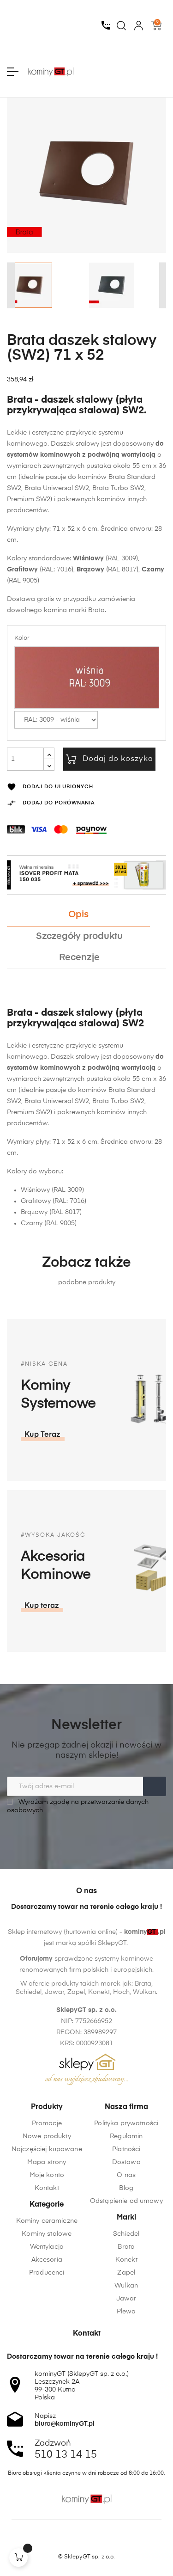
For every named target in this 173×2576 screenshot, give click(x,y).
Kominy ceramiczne (47, 2221)
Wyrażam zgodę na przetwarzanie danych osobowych (78, 1806)
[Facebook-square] (69, 2541)
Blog (126, 2188)
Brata (126, 2247)
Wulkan (126, 2286)
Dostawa (126, 2162)
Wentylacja (47, 2247)
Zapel (126, 2273)
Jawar (126, 2299)
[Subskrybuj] (155, 1786)
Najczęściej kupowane (47, 2149)
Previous (10, 285)
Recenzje (79, 958)
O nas (126, 2175)
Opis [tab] (78, 915)
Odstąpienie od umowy (126, 2201)
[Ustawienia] (139, 25)
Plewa (126, 2312)
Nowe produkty (47, 2136)
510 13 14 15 (66, 2455)
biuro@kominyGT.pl (65, 2424)
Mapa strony (47, 2162)
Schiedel (126, 2234)
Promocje (47, 2123)
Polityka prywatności (126, 2123)
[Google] (104, 2541)
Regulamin (126, 2136)
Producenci (47, 2273)
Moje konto (47, 2175)
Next (164, 285)
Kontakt (47, 2188)
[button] (43, 1435)
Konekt (126, 2260)
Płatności (126, 2149)
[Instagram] (87, 2541)
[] (18, 2558)
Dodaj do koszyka (118, 759)
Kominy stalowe (47, 2234)
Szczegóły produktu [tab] (79, 936)
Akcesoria (47, 2260)
